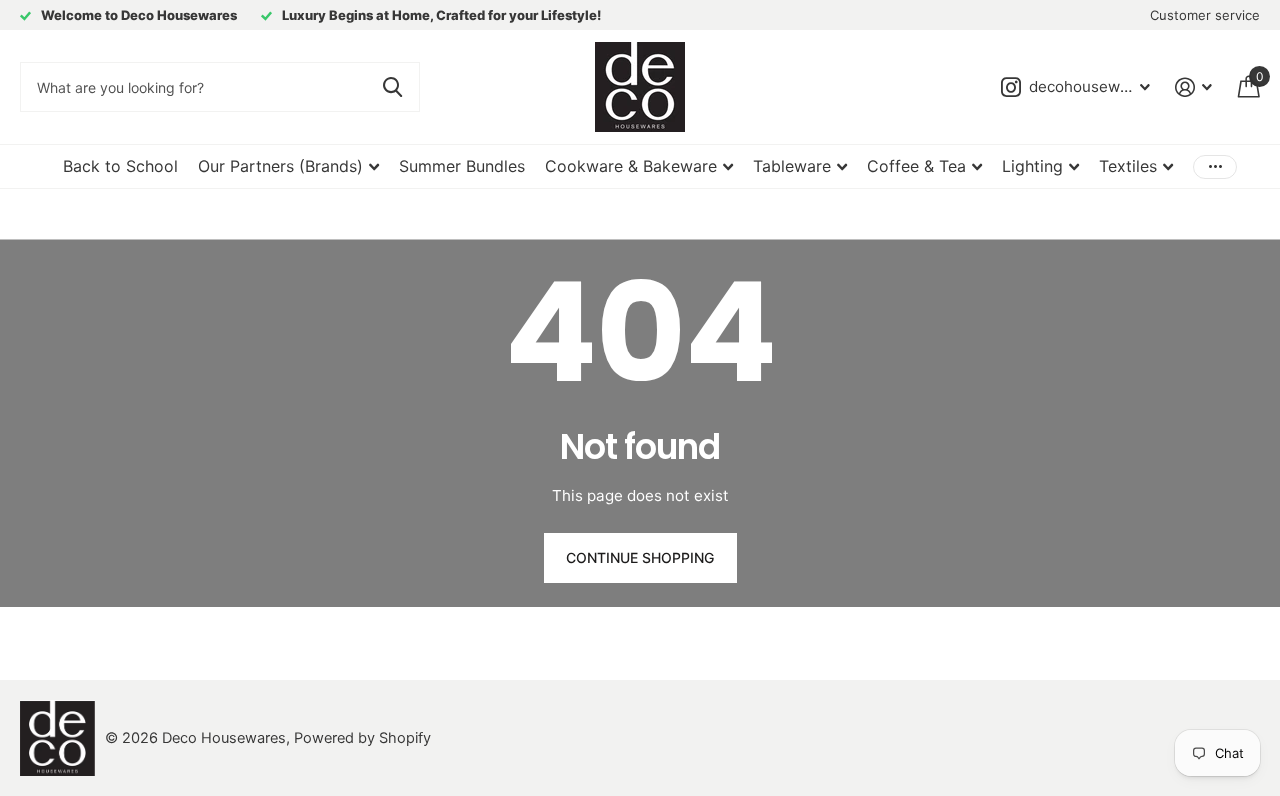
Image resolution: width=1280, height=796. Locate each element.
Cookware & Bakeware (631, 166)
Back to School (120, 166)
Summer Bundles (462, 166)
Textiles (1128, 166)
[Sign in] (1194, 87)
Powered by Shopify (362, 738)
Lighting (1032, 166)
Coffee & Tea (916, 166)
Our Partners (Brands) (280, 166)
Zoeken (392, 87)
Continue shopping (640, 557)
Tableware (792, 166)
